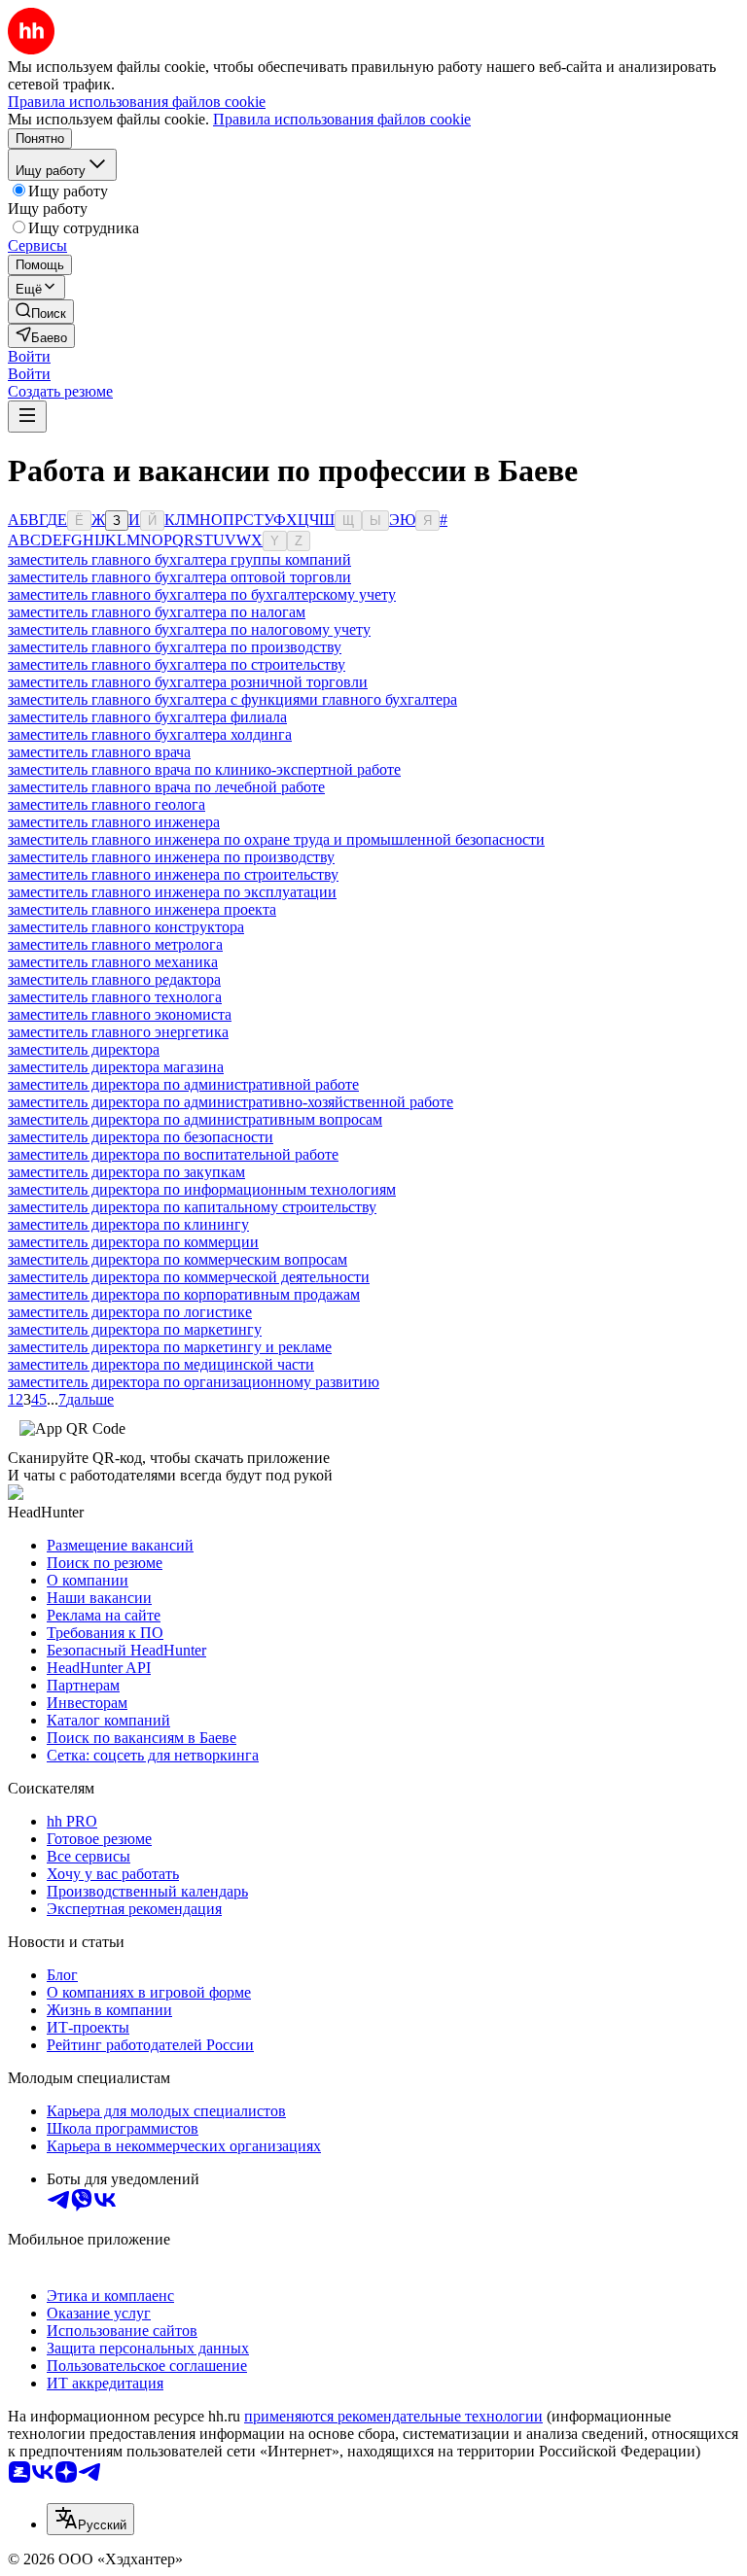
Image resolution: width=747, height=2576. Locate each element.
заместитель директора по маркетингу (135, 1329)
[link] (41, 312)
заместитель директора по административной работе (183, 1084)
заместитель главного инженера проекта (142, 909)
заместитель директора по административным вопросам (195, 1119)
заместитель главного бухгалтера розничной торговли (188, 682)
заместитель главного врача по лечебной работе (166, 787)
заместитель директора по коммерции (133, 1242)
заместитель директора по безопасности (141, 1137)
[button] (29, 356)
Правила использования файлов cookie (342, 119)
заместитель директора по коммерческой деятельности (189, 1277)
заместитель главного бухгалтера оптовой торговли (179, 577)
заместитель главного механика (113, 962)
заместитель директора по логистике (130, 1312)
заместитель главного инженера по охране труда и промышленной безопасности (276, 839)
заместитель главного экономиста (120, 1014)
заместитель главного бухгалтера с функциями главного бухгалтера (232, 699)
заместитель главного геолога (107, 804)
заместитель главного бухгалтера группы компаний (179, 559)
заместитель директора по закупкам (126, 1172)
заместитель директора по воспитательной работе (173, 1154)
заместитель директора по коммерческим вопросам (178, 1259)
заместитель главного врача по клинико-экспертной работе (204, 769)
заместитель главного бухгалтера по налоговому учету (189, 629)
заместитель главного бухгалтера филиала (147, 717)
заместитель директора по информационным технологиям (202, 1189)
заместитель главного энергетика (118, 1032)
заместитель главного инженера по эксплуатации (172, 892)
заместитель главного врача (99, 752)
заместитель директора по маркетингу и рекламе (170, 1347)
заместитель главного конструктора (126, 927)
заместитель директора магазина (116, 1067)
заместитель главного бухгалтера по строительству (177, 664)
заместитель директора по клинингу (128, 1224)
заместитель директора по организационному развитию (194, 1382)
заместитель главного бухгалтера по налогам (157, 612)
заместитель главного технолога (115, 997)
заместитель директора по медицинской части (161, 1364)
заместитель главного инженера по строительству (173, 874)
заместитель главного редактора (114, 979)
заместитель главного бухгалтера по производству (175, 647)
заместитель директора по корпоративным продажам (184, 1294)
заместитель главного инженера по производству (171, 857)
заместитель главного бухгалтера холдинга (150, 734)
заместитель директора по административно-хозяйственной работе (231, 1102)
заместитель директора (84, 1049)
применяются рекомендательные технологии (393, 2416)
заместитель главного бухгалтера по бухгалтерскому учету (202, 594)
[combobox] (90, 2519)
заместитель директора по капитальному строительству (192, 1207)
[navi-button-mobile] (27, 417)
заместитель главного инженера (114, 822)
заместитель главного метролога (115, 944)
